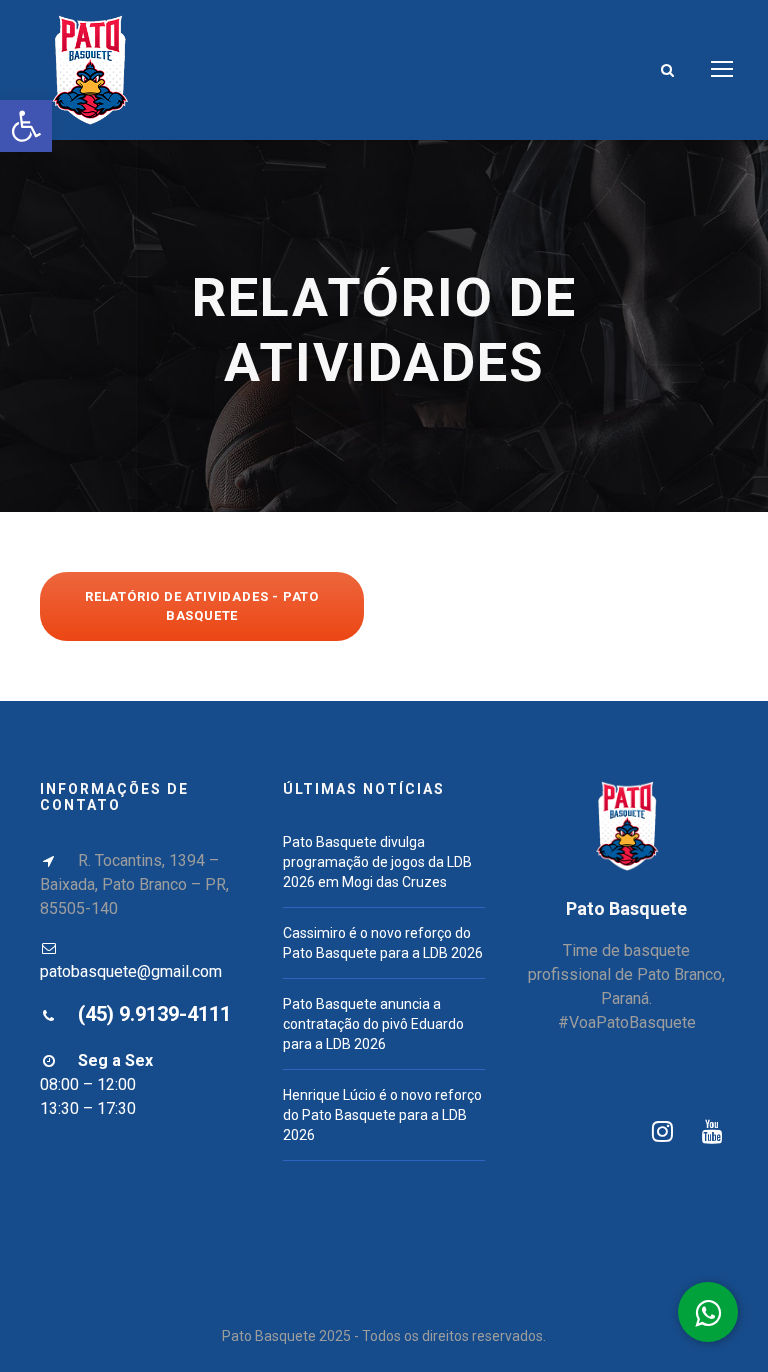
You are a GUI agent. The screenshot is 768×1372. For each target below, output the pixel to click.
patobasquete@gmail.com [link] (131, 971)
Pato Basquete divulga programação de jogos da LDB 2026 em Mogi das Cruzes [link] (377, 862)
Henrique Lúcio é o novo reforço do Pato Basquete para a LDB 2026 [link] (382, 1115)
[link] (26, 126)
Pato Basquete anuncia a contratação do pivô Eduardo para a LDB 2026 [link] (373, 1024)
